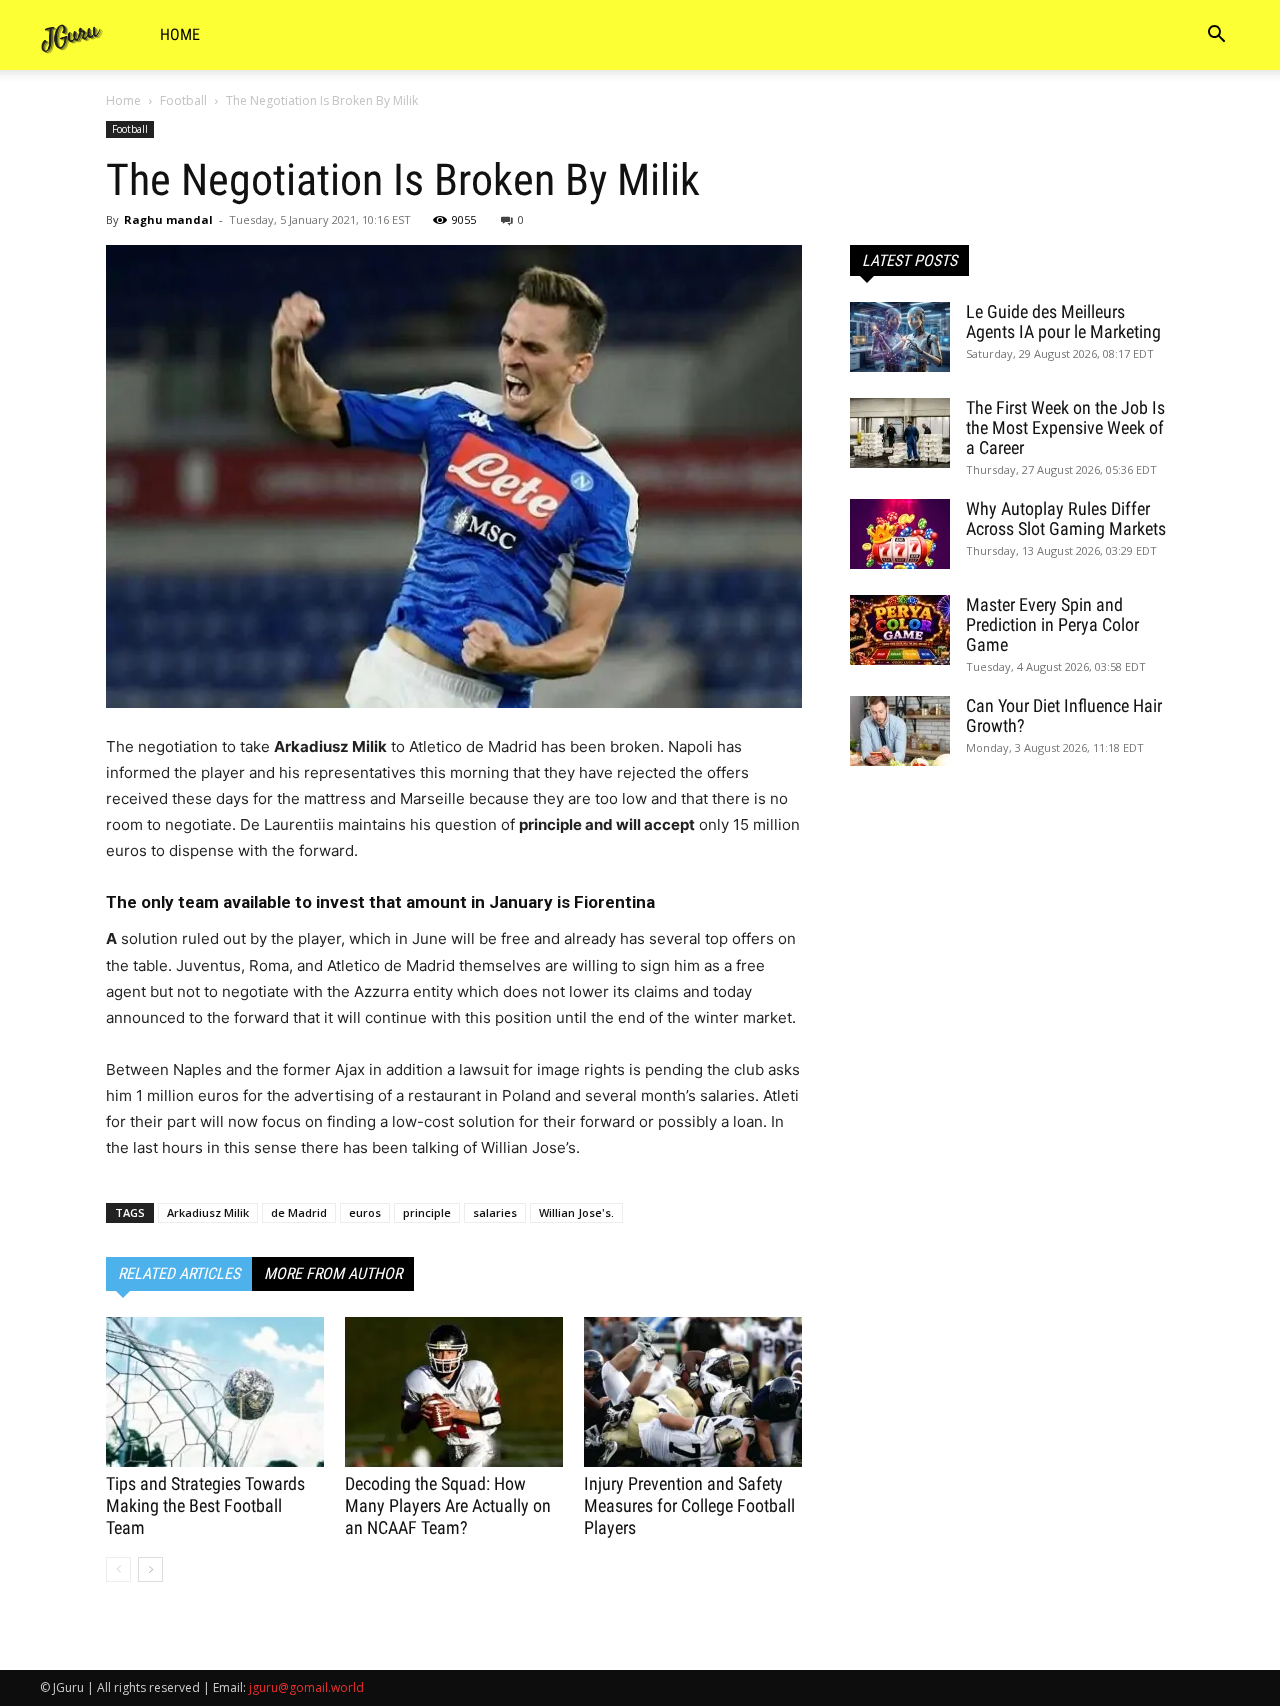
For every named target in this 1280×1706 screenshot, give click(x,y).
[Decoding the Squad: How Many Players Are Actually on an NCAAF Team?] (454, 1392)
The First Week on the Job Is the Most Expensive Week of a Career (1065, 427)
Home (180, 34)
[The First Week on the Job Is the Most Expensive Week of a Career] (900, 433)
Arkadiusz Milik (208, 1212)
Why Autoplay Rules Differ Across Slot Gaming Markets (1066, 518)
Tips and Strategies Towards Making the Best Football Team (205, 1505)
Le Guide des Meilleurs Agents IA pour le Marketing (1063, 321)
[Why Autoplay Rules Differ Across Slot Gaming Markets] (900, 534)
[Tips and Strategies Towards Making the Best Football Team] (215, 1392)
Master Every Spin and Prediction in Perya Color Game (1052, 624)
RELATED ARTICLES (179, 1273)
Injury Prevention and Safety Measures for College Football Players (689, 1505)
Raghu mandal (168, 219)
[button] (1216, 36)
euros (365, 1212)
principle (427, 1212)
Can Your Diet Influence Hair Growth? (1064, 715)
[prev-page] (118, 1569)
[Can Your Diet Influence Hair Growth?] (900, 731)
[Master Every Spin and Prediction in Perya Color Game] (900, 630)
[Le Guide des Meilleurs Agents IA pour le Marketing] (900, 337)
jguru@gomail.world (306, 1687)
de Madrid (299, 1212)
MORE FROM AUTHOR (333, 1273)
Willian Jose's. (576, 1212)
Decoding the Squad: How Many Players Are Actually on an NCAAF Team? (448, 1505)
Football (183, 100)
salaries (495, 1212)
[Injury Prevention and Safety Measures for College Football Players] (693, 1392)
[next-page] (150, 1569)
